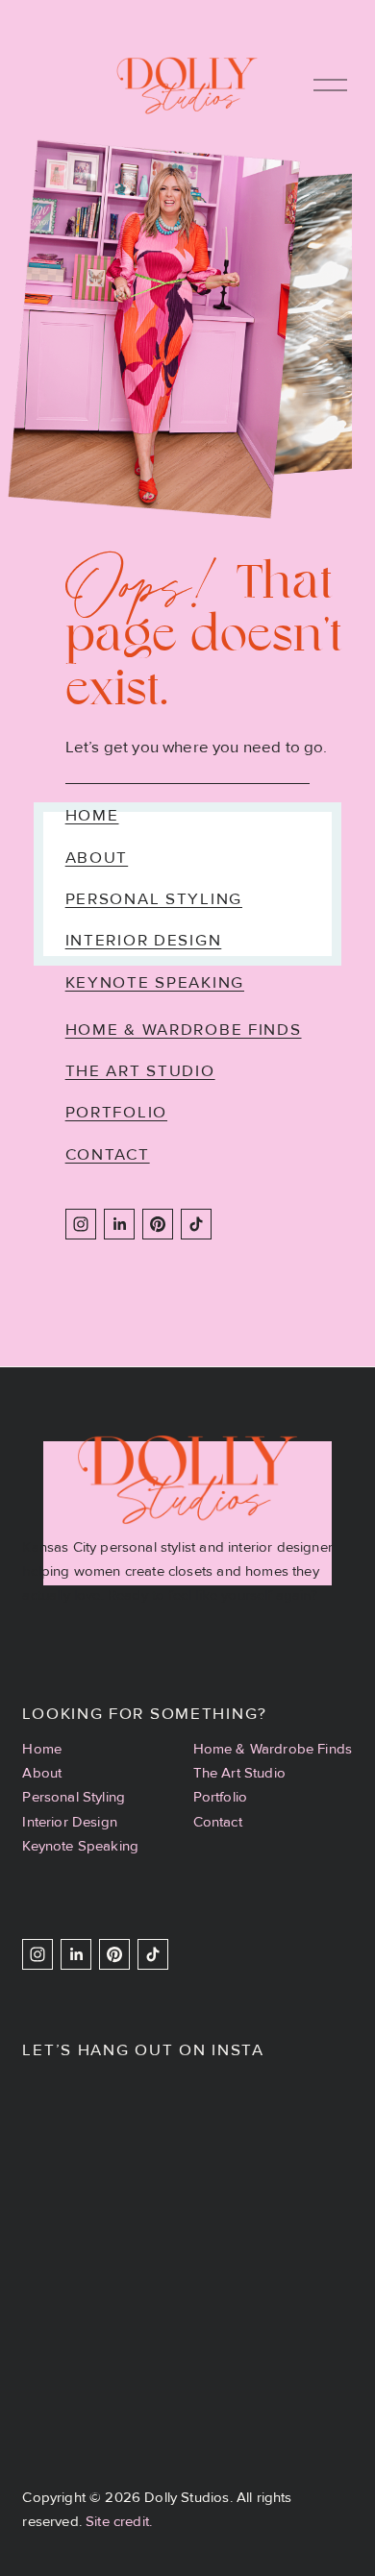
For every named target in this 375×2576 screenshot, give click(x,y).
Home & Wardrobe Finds (184, 1030)
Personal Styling (154, 899)
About (97, 858)
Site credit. (119, 2521)
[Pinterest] (158, 1224)
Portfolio (116, 1112)
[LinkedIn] (119, 1224)
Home (92, 815)
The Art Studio (140, 1071)
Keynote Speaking (155, 982)
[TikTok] (196, 1224)
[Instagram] (81, 1224)
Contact (108, 1154)
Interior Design (144, 940)
